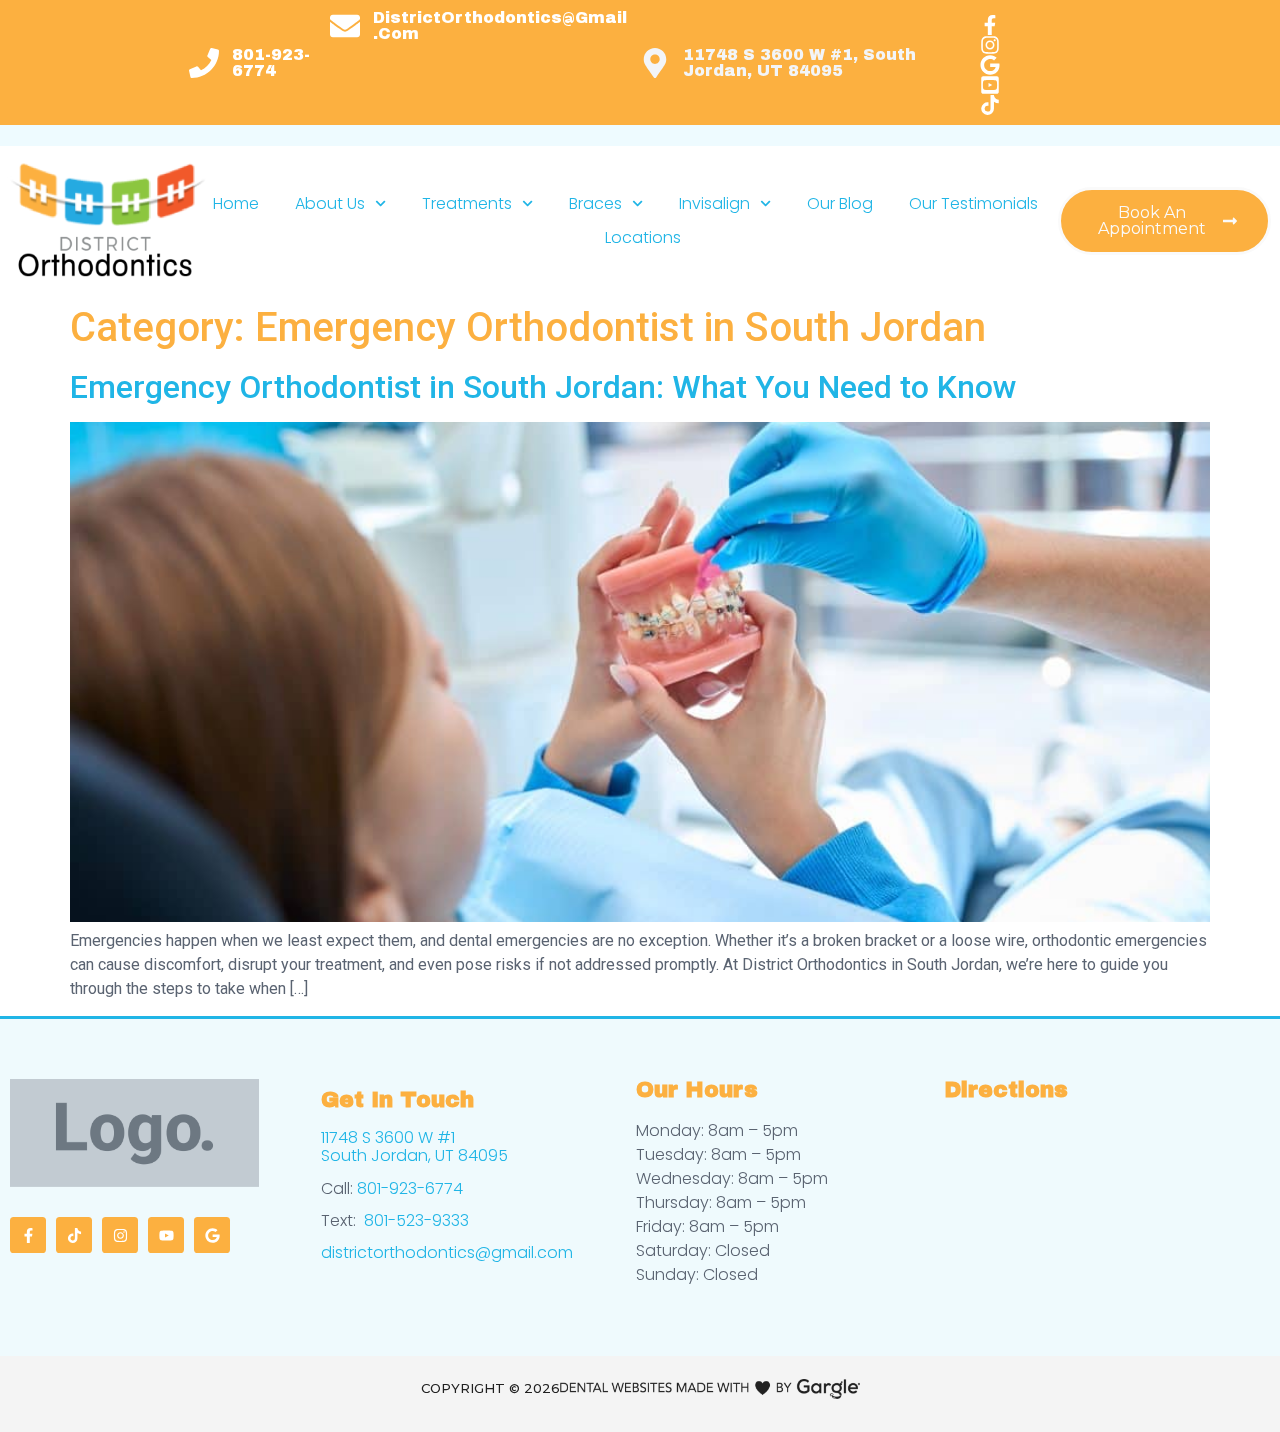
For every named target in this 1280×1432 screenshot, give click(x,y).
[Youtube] (166, 1235)
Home (236, 203)
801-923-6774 (410, 1188)
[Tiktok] (74, 1235)
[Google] (212, 1235)
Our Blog (840, 203)
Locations (643, 237)
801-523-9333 (416, 1220)
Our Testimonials (973, 203)
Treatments (467, 203)
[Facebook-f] (28, 1235)
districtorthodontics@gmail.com (447, 1252)
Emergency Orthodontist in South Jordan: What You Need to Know (547, 387)
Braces (595, 203)
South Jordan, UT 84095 (414, 1155)
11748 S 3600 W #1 (388, 1137)
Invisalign (714, 203)
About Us (330, 203)
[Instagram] (120, 1235)
